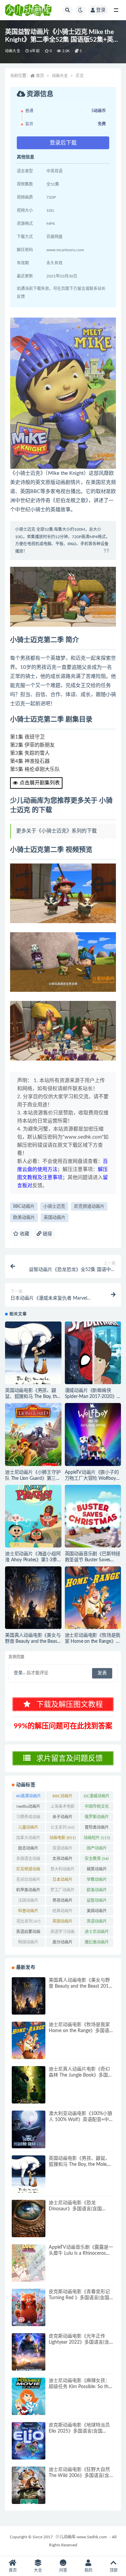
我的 (88, 2570)
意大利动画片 (62, 1870)
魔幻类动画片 (97, 1944)
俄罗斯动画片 (97, 1818)
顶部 (114, 2570)
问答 (63, 2570)
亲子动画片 (62, 1818)
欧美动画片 (24, 1218)
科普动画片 (28, 1912)
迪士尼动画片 (97, 1933)
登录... (20, 1673)
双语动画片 (62, 1850)
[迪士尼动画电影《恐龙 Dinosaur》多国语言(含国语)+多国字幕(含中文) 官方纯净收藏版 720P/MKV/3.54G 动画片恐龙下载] (29, 2219)
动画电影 (62, 1838)
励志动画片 (28, 1850)
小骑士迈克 (54, 1207)
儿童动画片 (28, 1829)
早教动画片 (97, 1881)
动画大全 (13, 51)
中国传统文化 (97, 1808)
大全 (38, 2570)
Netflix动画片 (28, 1808)
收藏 (24, 1234)
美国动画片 (97, 1912)
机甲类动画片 (28, 1891)
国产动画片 (97, 1850)
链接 (47, 1234)
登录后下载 (63, 143)
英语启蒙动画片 (28, 1933)
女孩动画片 (62, 1860)
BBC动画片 (24, 1207)
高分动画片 (62, 1944)
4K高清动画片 (28, 1797)
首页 (40, 76)
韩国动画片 (28, 1944)
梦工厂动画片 (62, 1891)
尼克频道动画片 (89, 1207)
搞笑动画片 (97, 1870)
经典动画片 (62, 1912)
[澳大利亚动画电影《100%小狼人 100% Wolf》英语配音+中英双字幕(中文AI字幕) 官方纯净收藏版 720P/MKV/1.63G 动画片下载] (29, 2129)
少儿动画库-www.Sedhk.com (81, 2537)
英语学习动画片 (62, 1933)
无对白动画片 (28, 1881)
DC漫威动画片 (97, 1797)
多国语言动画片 (28, 1860)
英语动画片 (97, 1923)
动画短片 (97, 1838)
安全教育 (97, 1859)
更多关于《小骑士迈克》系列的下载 (56, 831)
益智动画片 (97, 1902)
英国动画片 (55, 1218)
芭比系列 (28, 1921)
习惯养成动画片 (28, 1818)
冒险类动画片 (97, 1829)
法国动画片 (28, 1902)
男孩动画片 (62, 1902)
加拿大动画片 (28, 1839)
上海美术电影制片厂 (62, 1808)
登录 (101, 10)
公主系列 (62, 1827)
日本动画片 (62, 1881)
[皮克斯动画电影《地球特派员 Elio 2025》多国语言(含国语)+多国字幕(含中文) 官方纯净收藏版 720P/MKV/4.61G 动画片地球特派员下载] (29, 2441)
